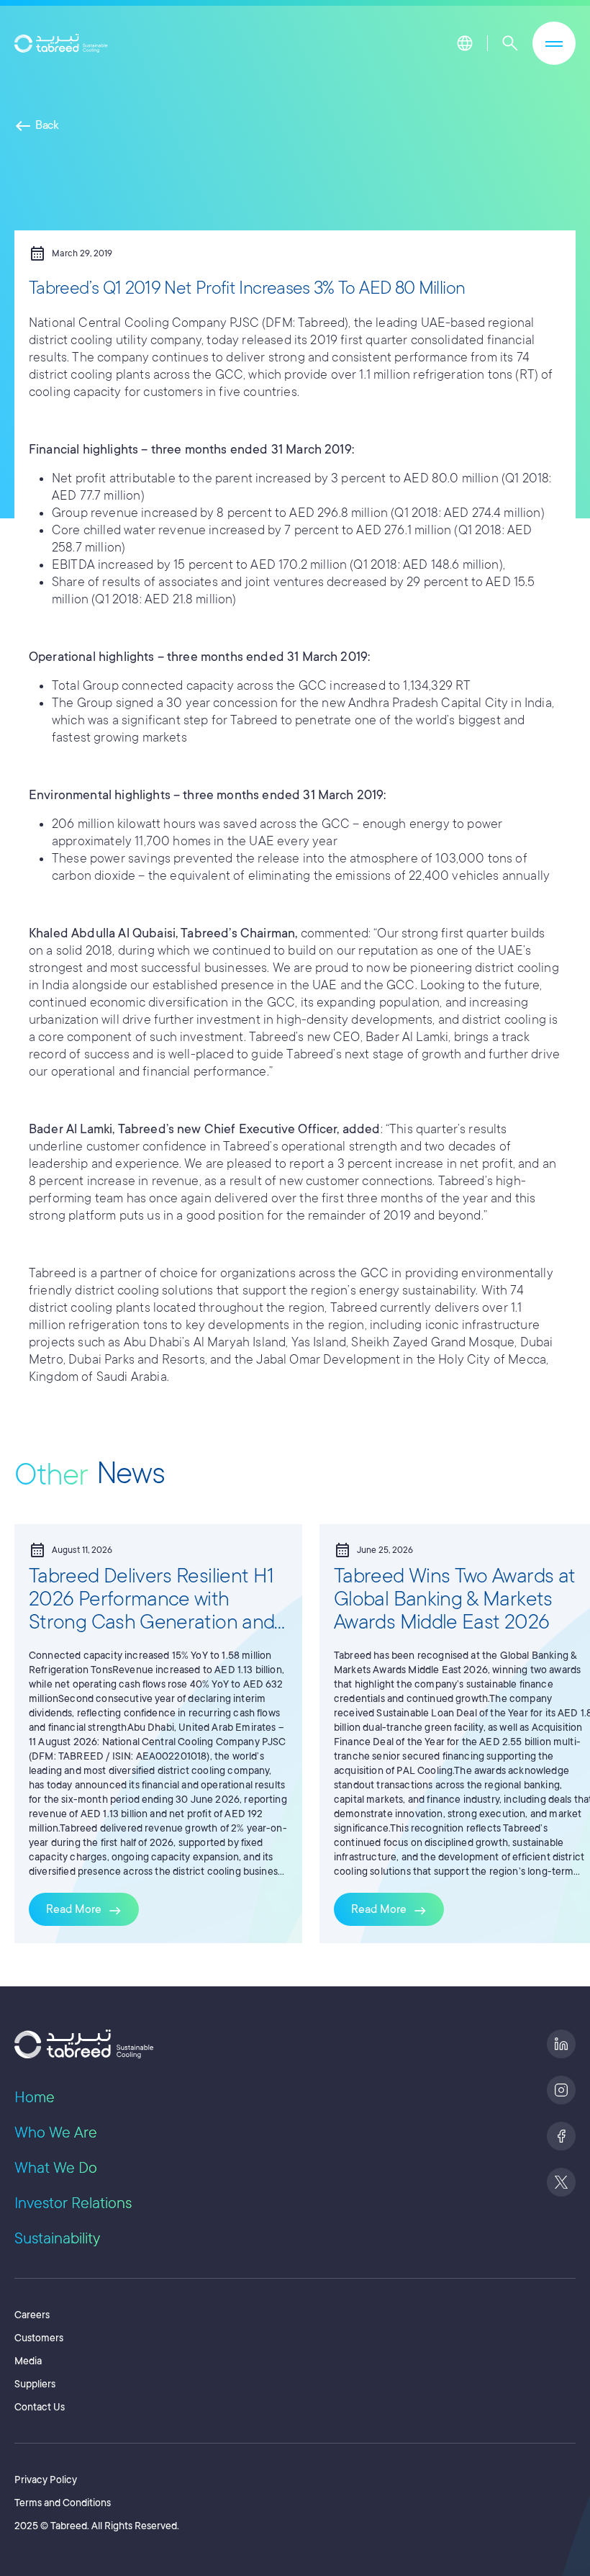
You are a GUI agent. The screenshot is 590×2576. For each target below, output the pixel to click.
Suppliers (35, 2384)
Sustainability (57, 2238)
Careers (32, 2315)
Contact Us (40, 2407)
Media (28, 2361)
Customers (39, 2338)
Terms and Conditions (63, 2503)
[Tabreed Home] (61, 44)
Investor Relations (73, 2203)
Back (37, 125)
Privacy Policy (46, 2480)
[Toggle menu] (554, 43)
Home (35, 2097)
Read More (84, 1911)
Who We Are (56, 2133)
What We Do (56, 2168)
